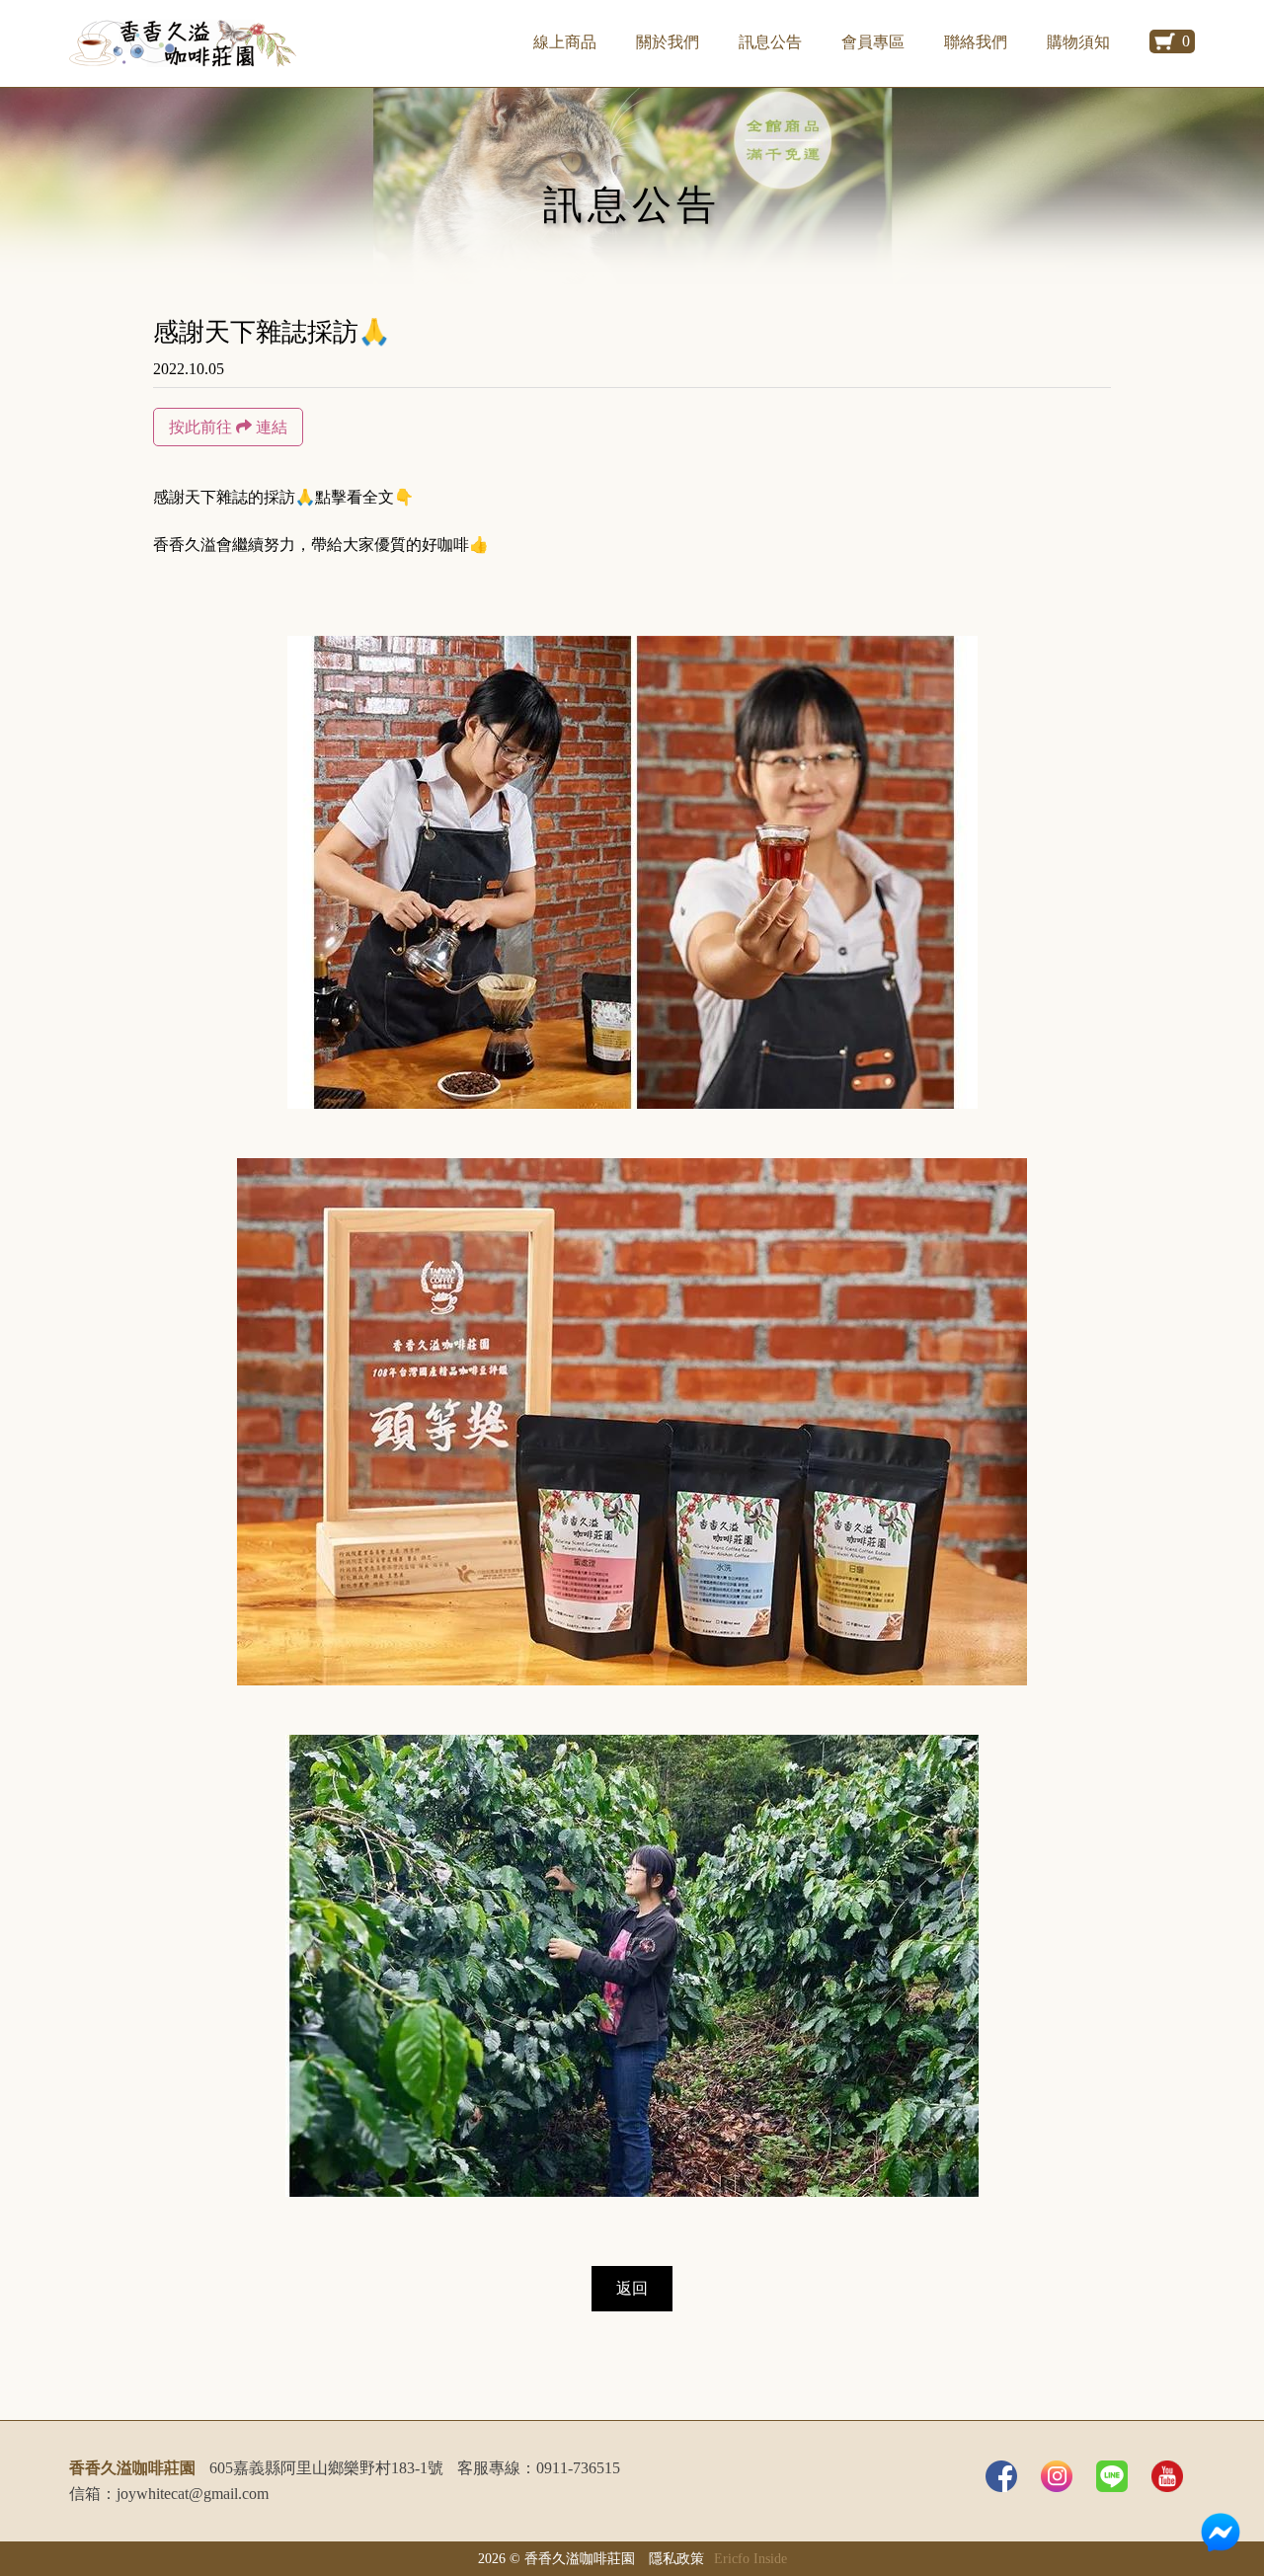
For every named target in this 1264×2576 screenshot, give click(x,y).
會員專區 (873, 42)
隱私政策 (676, 2558)
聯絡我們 (976, 42)
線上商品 (565, 42)
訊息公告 (770, 42)
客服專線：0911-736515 (539, 2468)
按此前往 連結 (228, 427)
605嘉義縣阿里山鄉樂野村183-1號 (326, 2468)
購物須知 (1078, 42)
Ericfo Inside (750, 2558)
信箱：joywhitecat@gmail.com (169, 2494)
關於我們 (668, 42)
